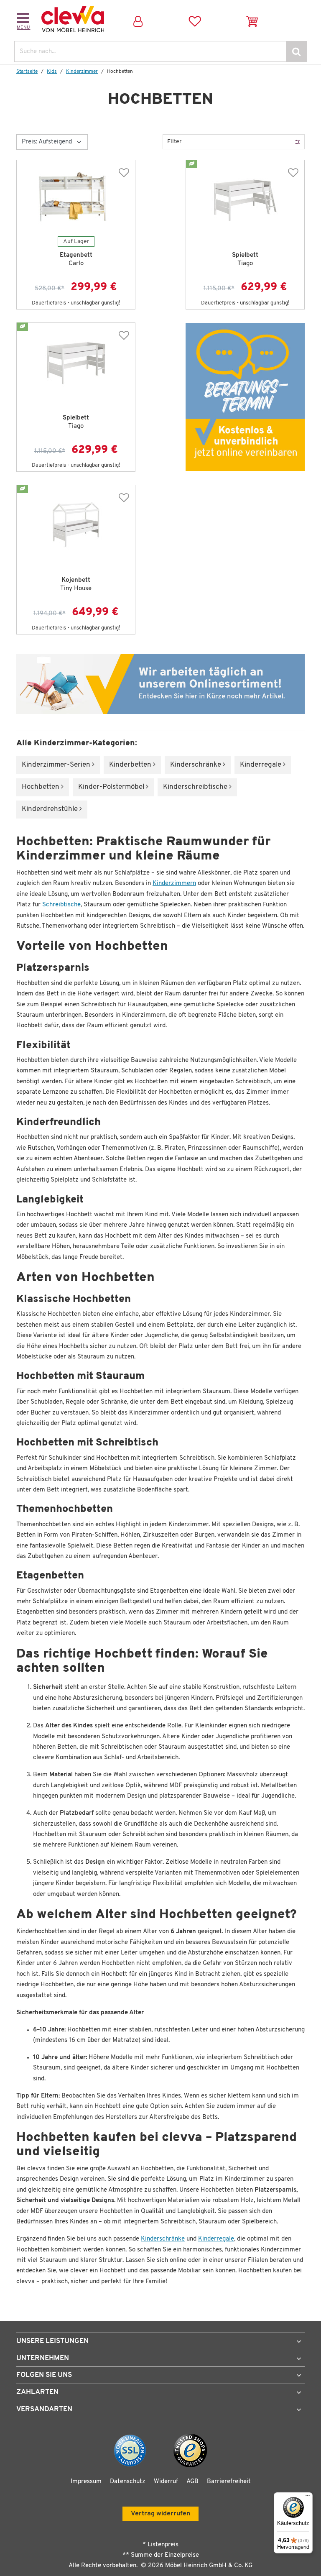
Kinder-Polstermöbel (112, 787)
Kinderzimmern (174, 884)
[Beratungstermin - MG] (245, 397)
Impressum (86, 2482)
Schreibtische (61, 905)
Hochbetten (41, 787)
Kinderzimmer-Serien (57, 765)
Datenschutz (128, 2482)
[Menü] (308, 2497)
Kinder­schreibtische (196, 787)
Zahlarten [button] (37, 2392)
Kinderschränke (163, 2239)
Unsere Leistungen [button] (52, 2341)
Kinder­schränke (196, 765)
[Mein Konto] (138, 19)
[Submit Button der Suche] (296, 51)
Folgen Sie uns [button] (44, 2375)
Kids (52, 72)
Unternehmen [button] (43, 2358)
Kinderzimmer (82, 72)
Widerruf (166, 2482)
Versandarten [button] (44, 2409)
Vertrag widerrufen (160, 2514)
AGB (192, 2482)
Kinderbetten (131, 765)
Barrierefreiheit (229, 2482)
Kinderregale (261, 765)
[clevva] (73, 19)
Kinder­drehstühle (51, 809)
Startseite (27, 72)
